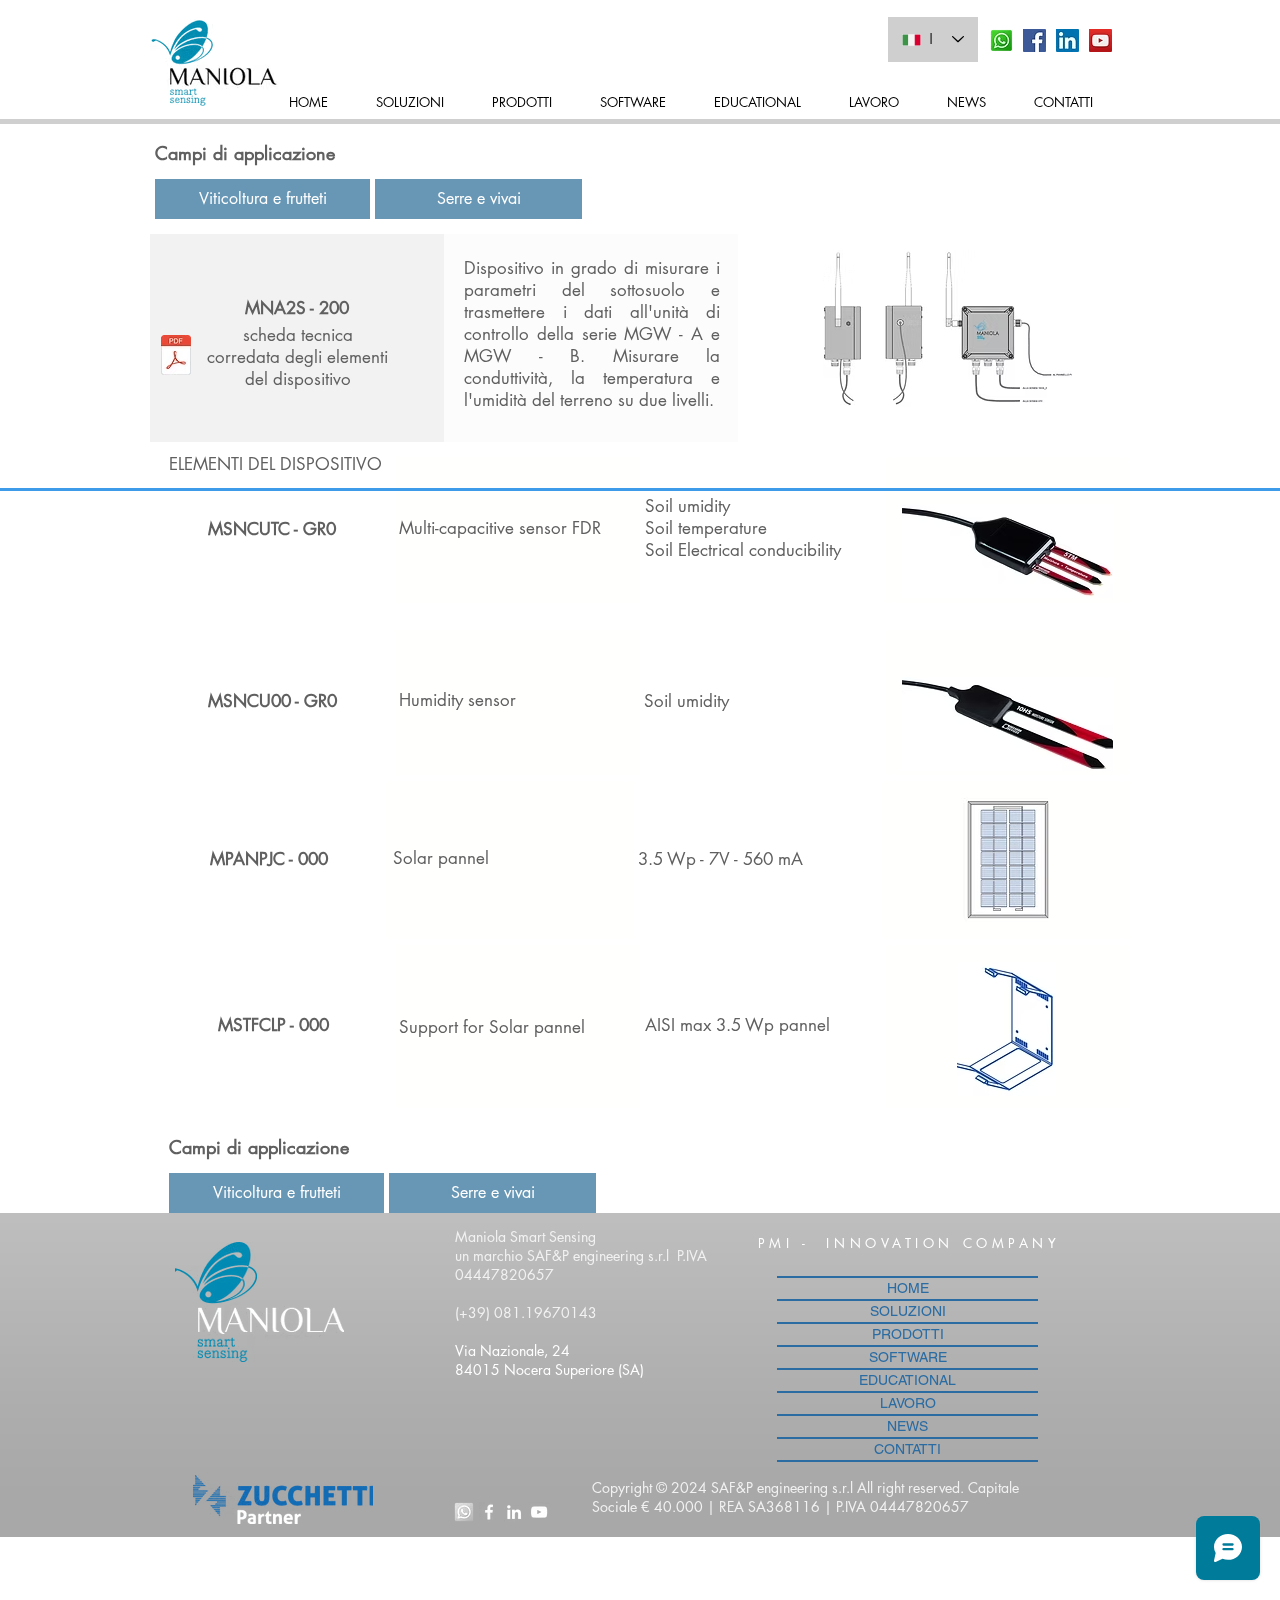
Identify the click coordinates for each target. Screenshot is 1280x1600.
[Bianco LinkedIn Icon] (514, 1512)
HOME (908, 1288)
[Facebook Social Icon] (1034, 40)
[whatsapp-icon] (1001, 40)
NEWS (907, 1426)
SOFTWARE (908, 1357)
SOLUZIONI (908, 1311)
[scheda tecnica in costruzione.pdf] (176, 358)
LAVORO (908, 1403)
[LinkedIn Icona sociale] (1067, 40)
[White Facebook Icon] (489, 1512)
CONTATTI (907, 1449)
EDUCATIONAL (907, 1380)
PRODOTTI (908, 1334)
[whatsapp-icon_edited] (464, 1512)
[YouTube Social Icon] (1100, 40)
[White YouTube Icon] (539, 1512)
